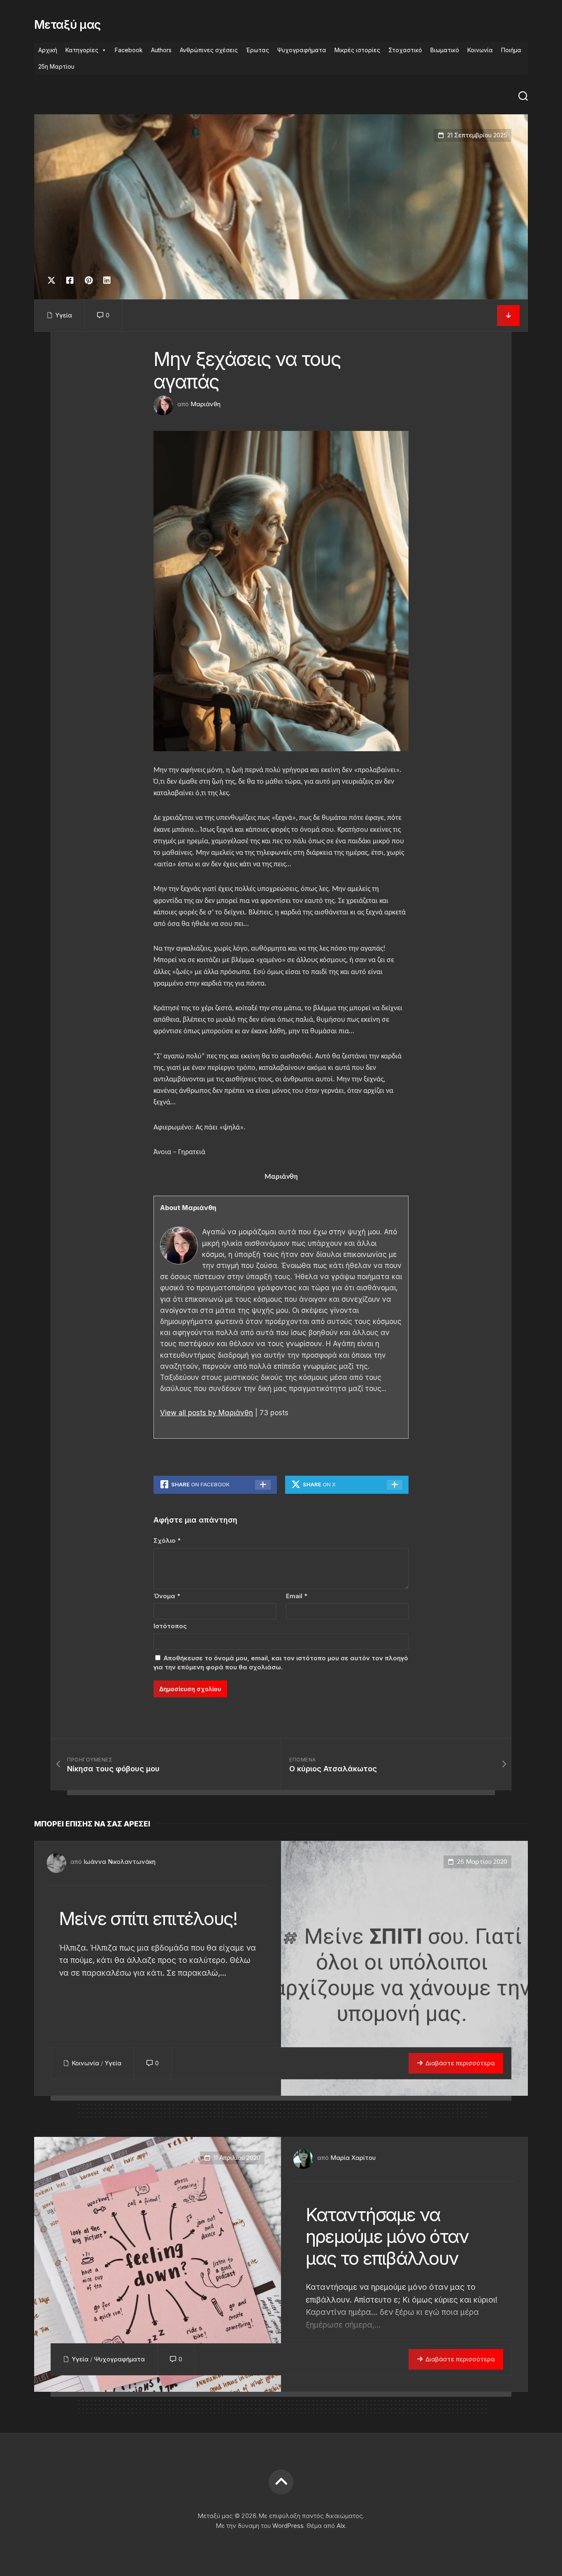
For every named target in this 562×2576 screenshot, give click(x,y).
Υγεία (64, 315)
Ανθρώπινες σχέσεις (209, 50)
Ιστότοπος (170, 1626)
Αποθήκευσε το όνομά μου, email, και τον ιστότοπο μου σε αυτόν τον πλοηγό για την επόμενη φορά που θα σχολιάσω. (281, 1663)
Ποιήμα (511, 50)
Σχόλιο (167, 1540)
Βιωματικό (445, 50)
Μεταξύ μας (67, 25)
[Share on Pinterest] (88, 280)
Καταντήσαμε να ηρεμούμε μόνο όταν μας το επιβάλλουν (387, 2236)
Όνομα (167, 1596)
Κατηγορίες (82, 50)
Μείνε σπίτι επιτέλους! (148, 1919)
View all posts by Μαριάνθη (207, 1413)
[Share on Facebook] (70, 280)
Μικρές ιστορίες (357, 50)
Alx (341, 2526)
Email (297, 1596)
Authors (161, 50)
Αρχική (48, 50)
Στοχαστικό (405, 50)
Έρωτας (258, 50)
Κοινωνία (480, 50)
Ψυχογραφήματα (302, 50)
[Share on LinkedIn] (107, 280)
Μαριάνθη (206, 404)
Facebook (129, 50)
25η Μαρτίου (56, 66)
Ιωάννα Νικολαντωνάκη (120, 1862)
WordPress (288, 2526)
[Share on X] (53, 280)
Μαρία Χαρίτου (353, 2158)
